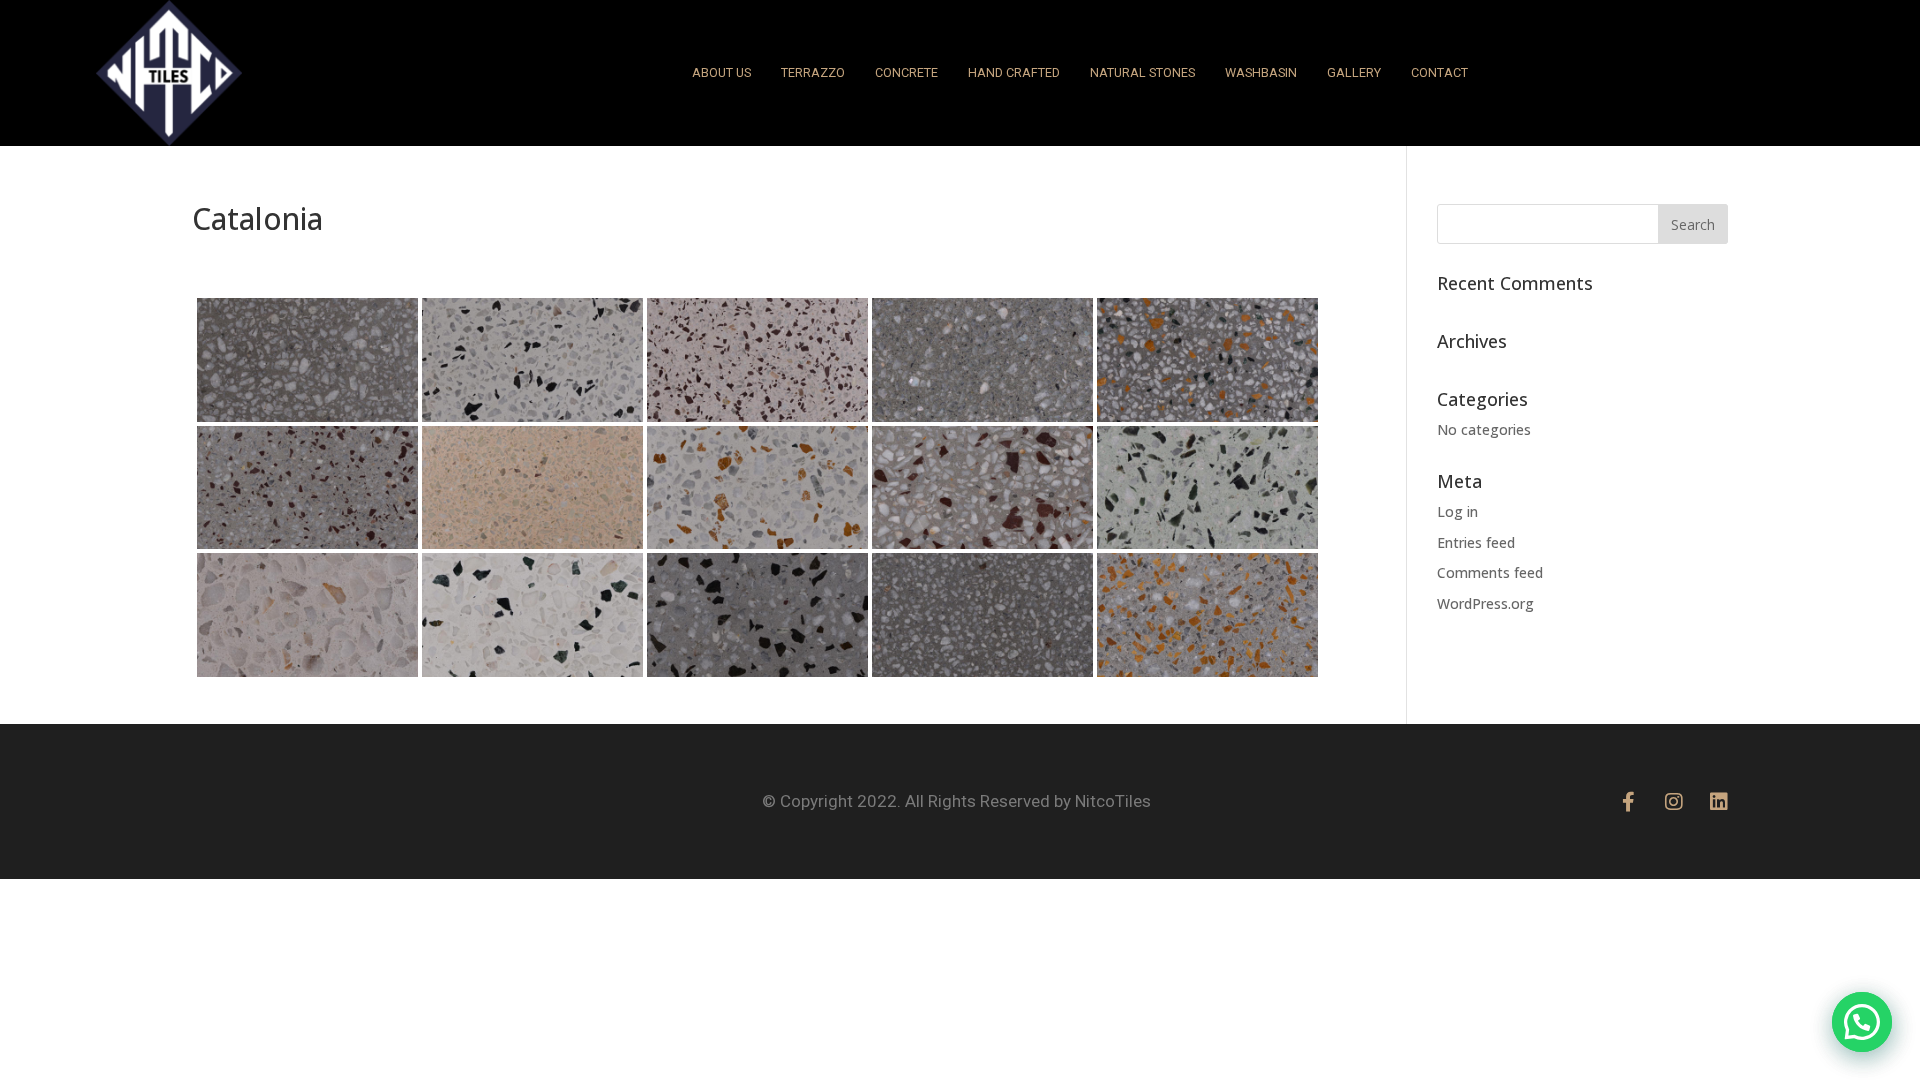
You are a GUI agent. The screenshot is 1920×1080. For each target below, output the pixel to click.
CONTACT (1439, 72)
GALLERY (1354, 72)
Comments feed (1490, 572)
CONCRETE (906, 72)
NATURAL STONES (1142, 72)
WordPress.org (1485, 603)
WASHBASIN (1261, 72)
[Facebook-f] (1629, 802)
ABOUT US (721, 72)
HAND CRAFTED (1014, 72)
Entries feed (1476, 542)
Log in (1457, 511)
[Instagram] (1674, 802)
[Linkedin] (1719, 802)
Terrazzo (813, 72)
